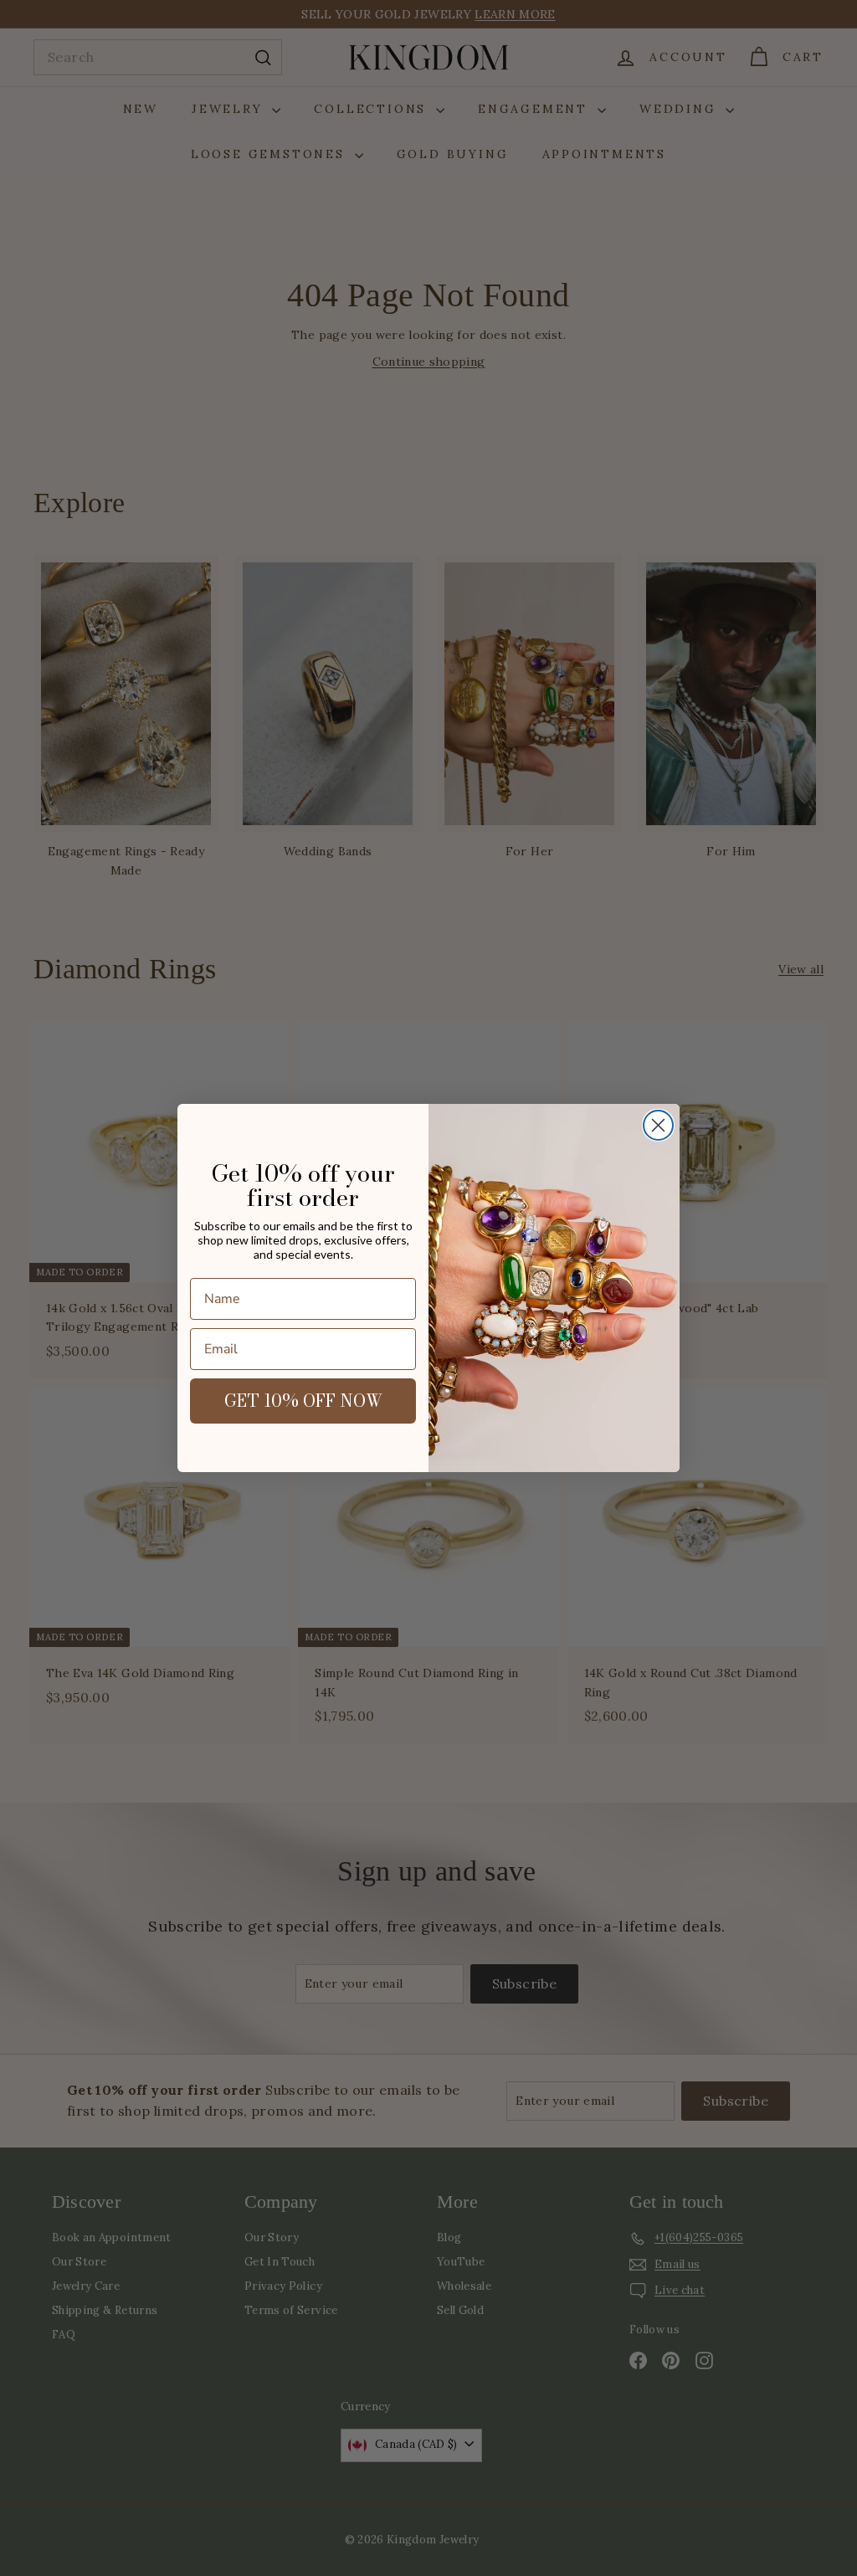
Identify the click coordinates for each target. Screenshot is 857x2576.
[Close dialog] (658, 1125)
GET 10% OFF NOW (303, 1401)
